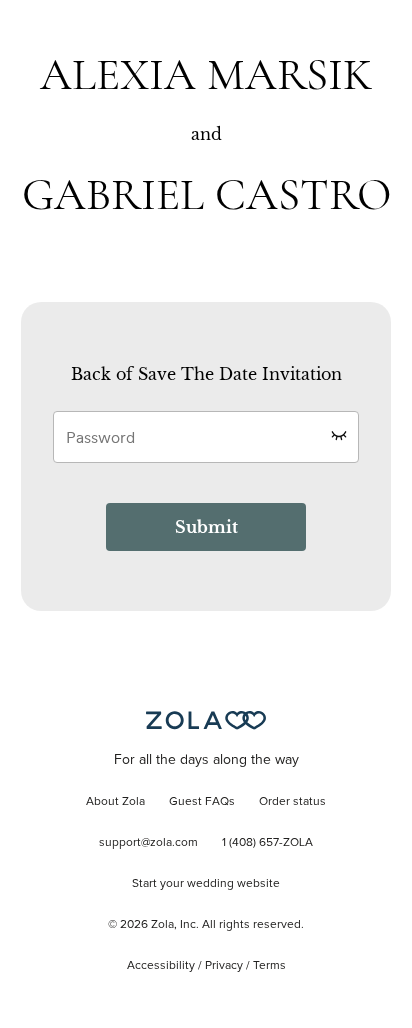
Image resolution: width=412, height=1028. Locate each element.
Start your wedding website (206, 884)
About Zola (115, 802)
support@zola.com (148, 843)
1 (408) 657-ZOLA (267, 843)
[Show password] (339, 435)
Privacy (224, 966)
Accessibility (161, 966)
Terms (269, 966)
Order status (292, 802)
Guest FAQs (202, 802)
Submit (206, 527)
